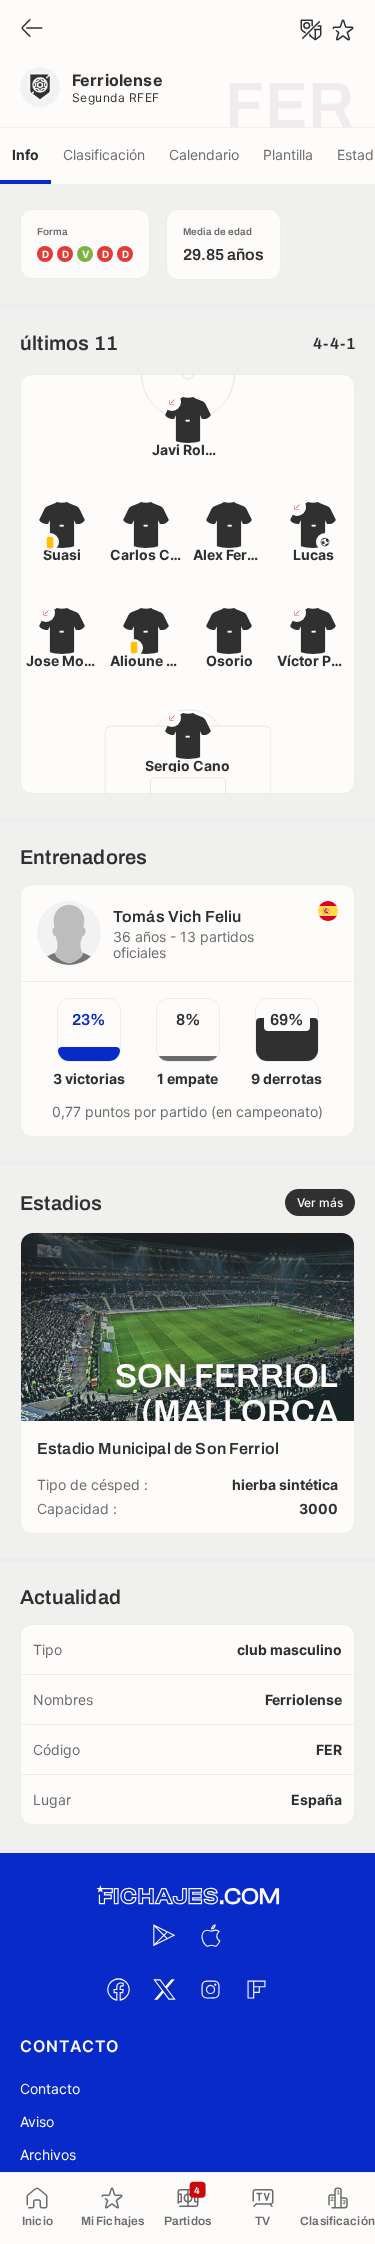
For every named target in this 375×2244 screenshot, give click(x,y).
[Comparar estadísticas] (311, 30)
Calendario (204, 154)
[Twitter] (165, 1989)
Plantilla (288, 154)
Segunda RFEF (116, 97)
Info (25, 154)
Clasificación (104, 154)
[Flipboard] (257, 1989)
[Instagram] (211, 1989)
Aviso (37, 2121)
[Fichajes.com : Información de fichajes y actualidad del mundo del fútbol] (188, 1896)
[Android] (165, 1935)
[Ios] (211, 1935)
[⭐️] (343, 30)
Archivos (48, 2154)
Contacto (50, 2088)
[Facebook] (119, 1989)
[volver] (32, 29)
